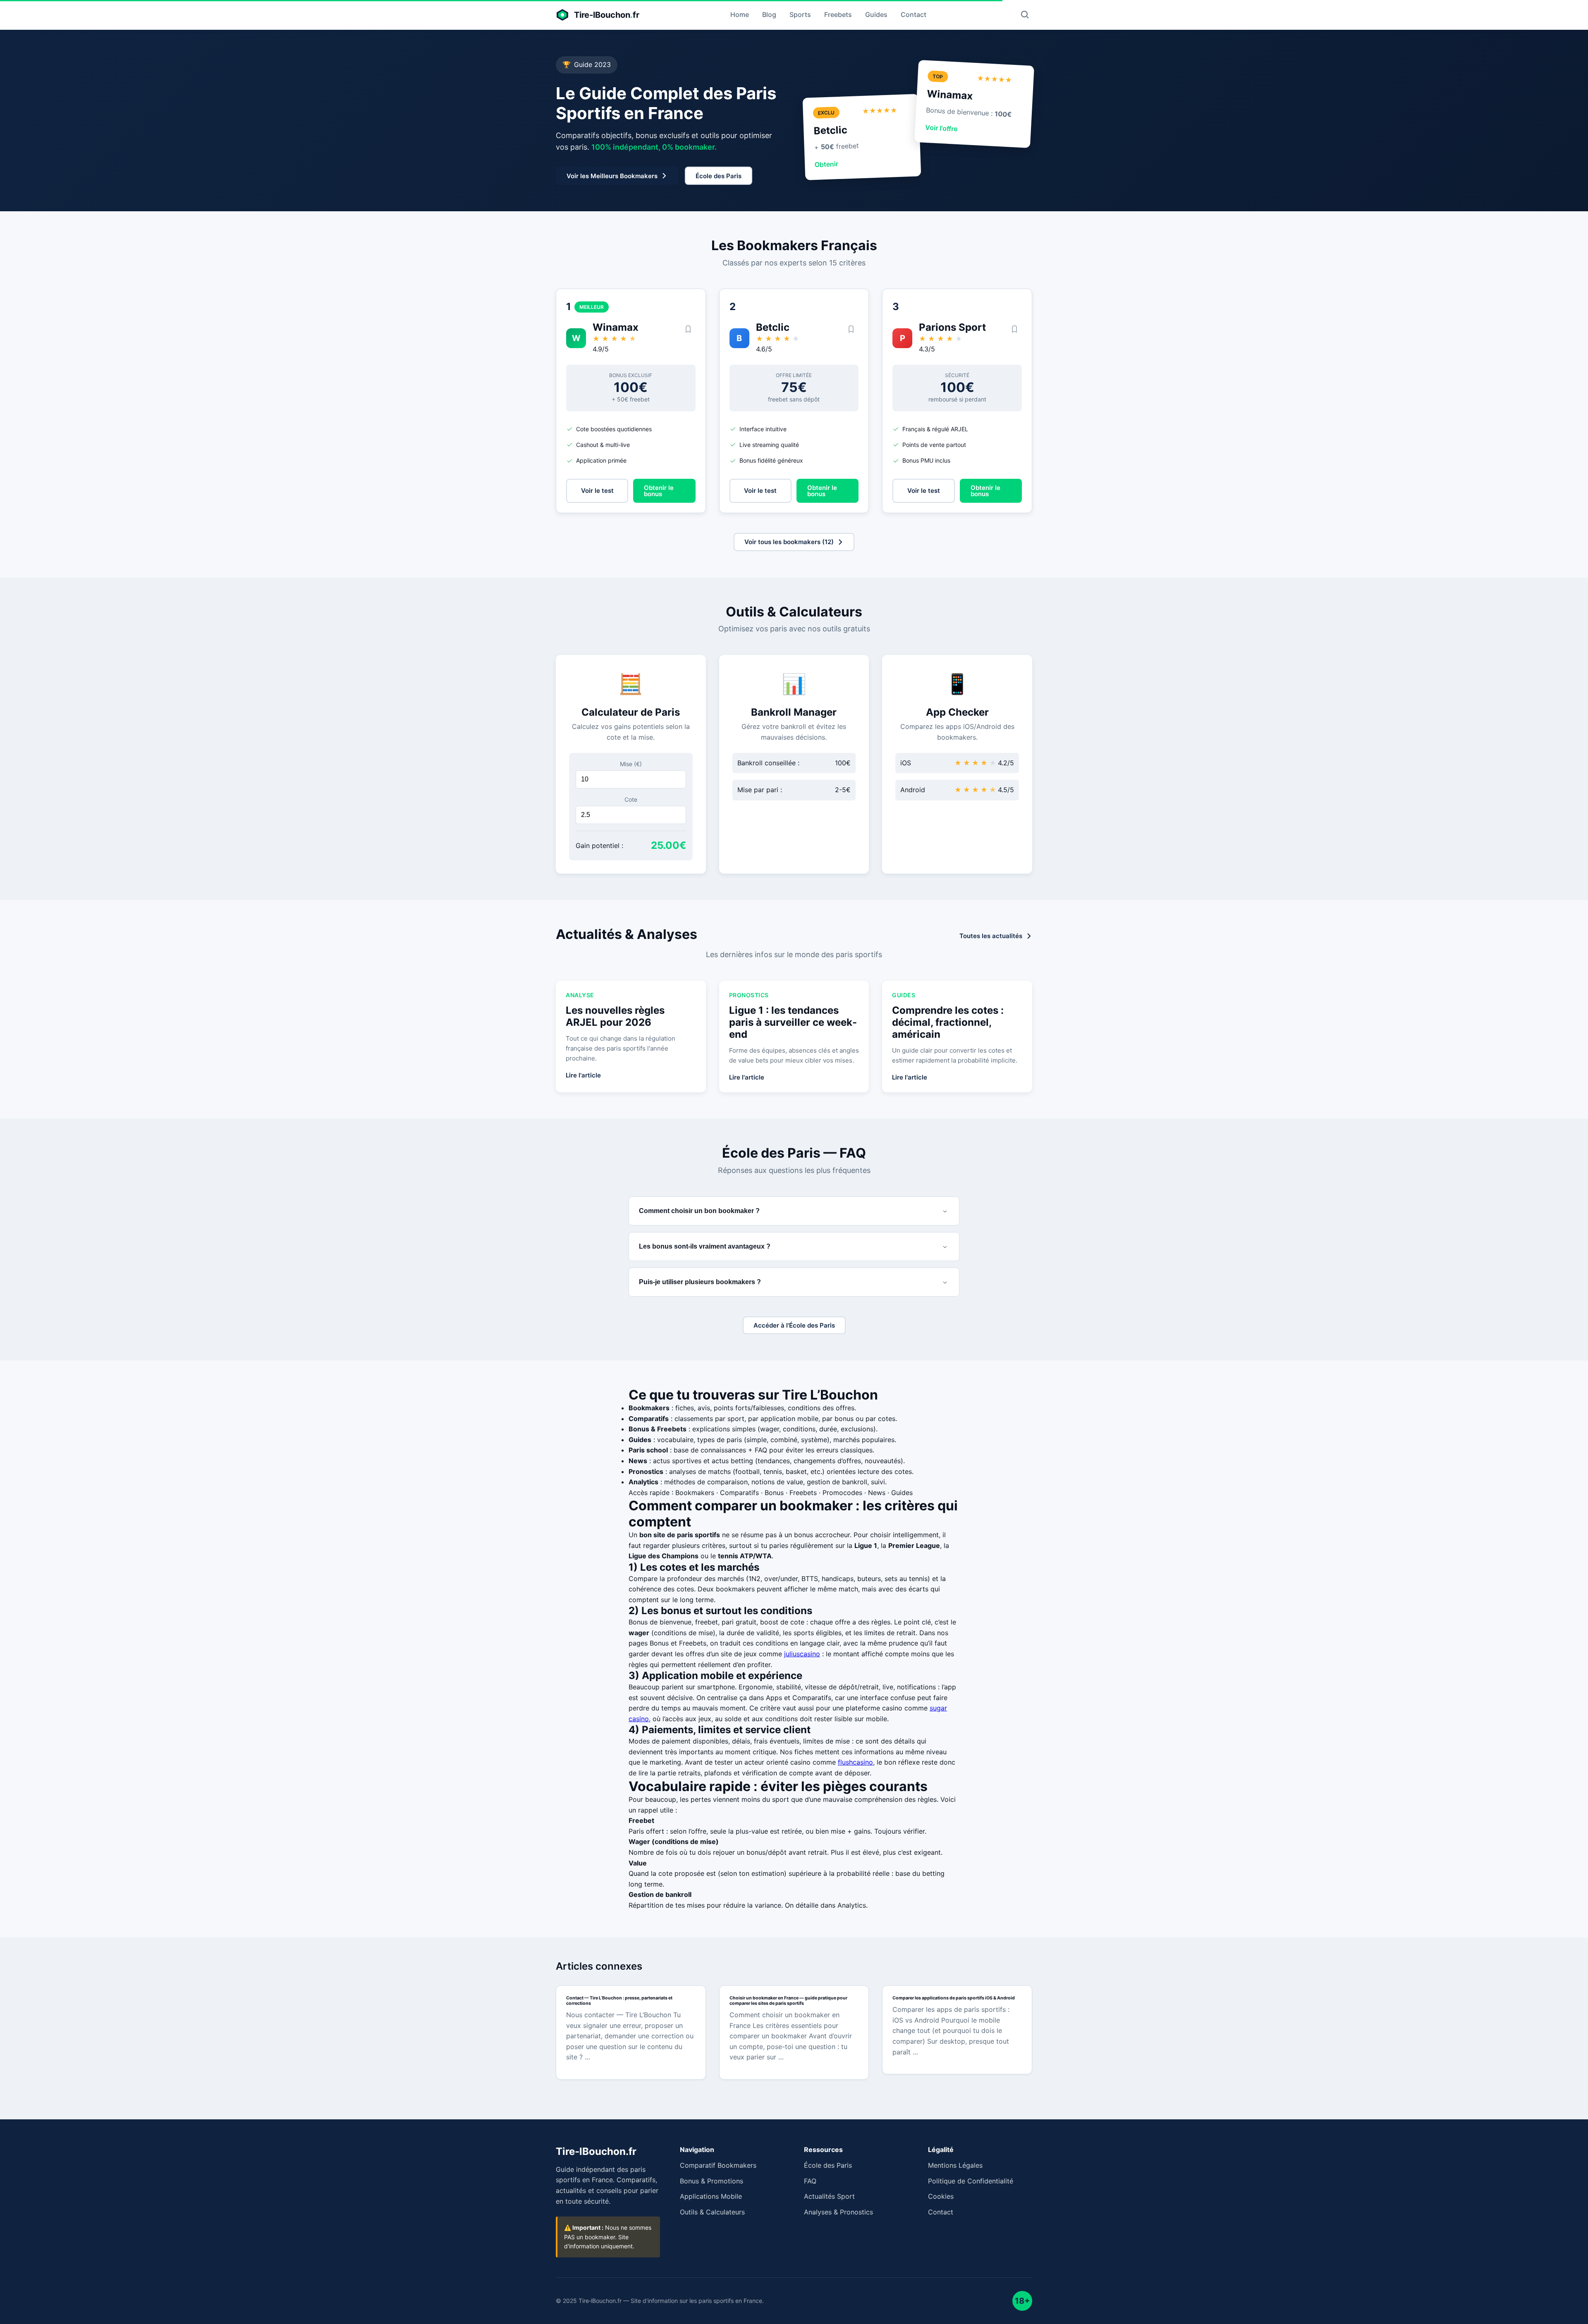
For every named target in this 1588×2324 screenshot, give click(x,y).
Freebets (838, 14)
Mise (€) (631, 764)
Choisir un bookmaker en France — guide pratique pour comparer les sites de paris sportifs (788, 2001)
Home (740, 14)
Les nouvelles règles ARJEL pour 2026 (615, 1016)
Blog (769, 14)
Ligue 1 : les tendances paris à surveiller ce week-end (793, 1022)
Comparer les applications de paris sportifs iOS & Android (954, 1998)
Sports (800, 14)
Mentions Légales (955, 2165)
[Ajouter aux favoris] (688, 330)
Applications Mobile (711, 2196)
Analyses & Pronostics (838, 2212)
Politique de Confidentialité (971, 2181)
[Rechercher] (1025, 15)
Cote (631, 799)
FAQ (810, 2181)
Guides (876, 14)
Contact (914, 14)
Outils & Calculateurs (712, 2212)
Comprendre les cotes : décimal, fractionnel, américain (948, 1022)
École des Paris (828, 2165)
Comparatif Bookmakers (718, 2165)
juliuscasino (802, 1654)
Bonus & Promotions (711, 2181)
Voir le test (597, 491)
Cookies (941, 2196)
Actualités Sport (829, 2196)
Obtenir (827, 164)
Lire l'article (583, 1075)
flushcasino (855, 1762)
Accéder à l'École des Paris (794, 1325)
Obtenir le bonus (659, 491)
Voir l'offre (941, 128)
